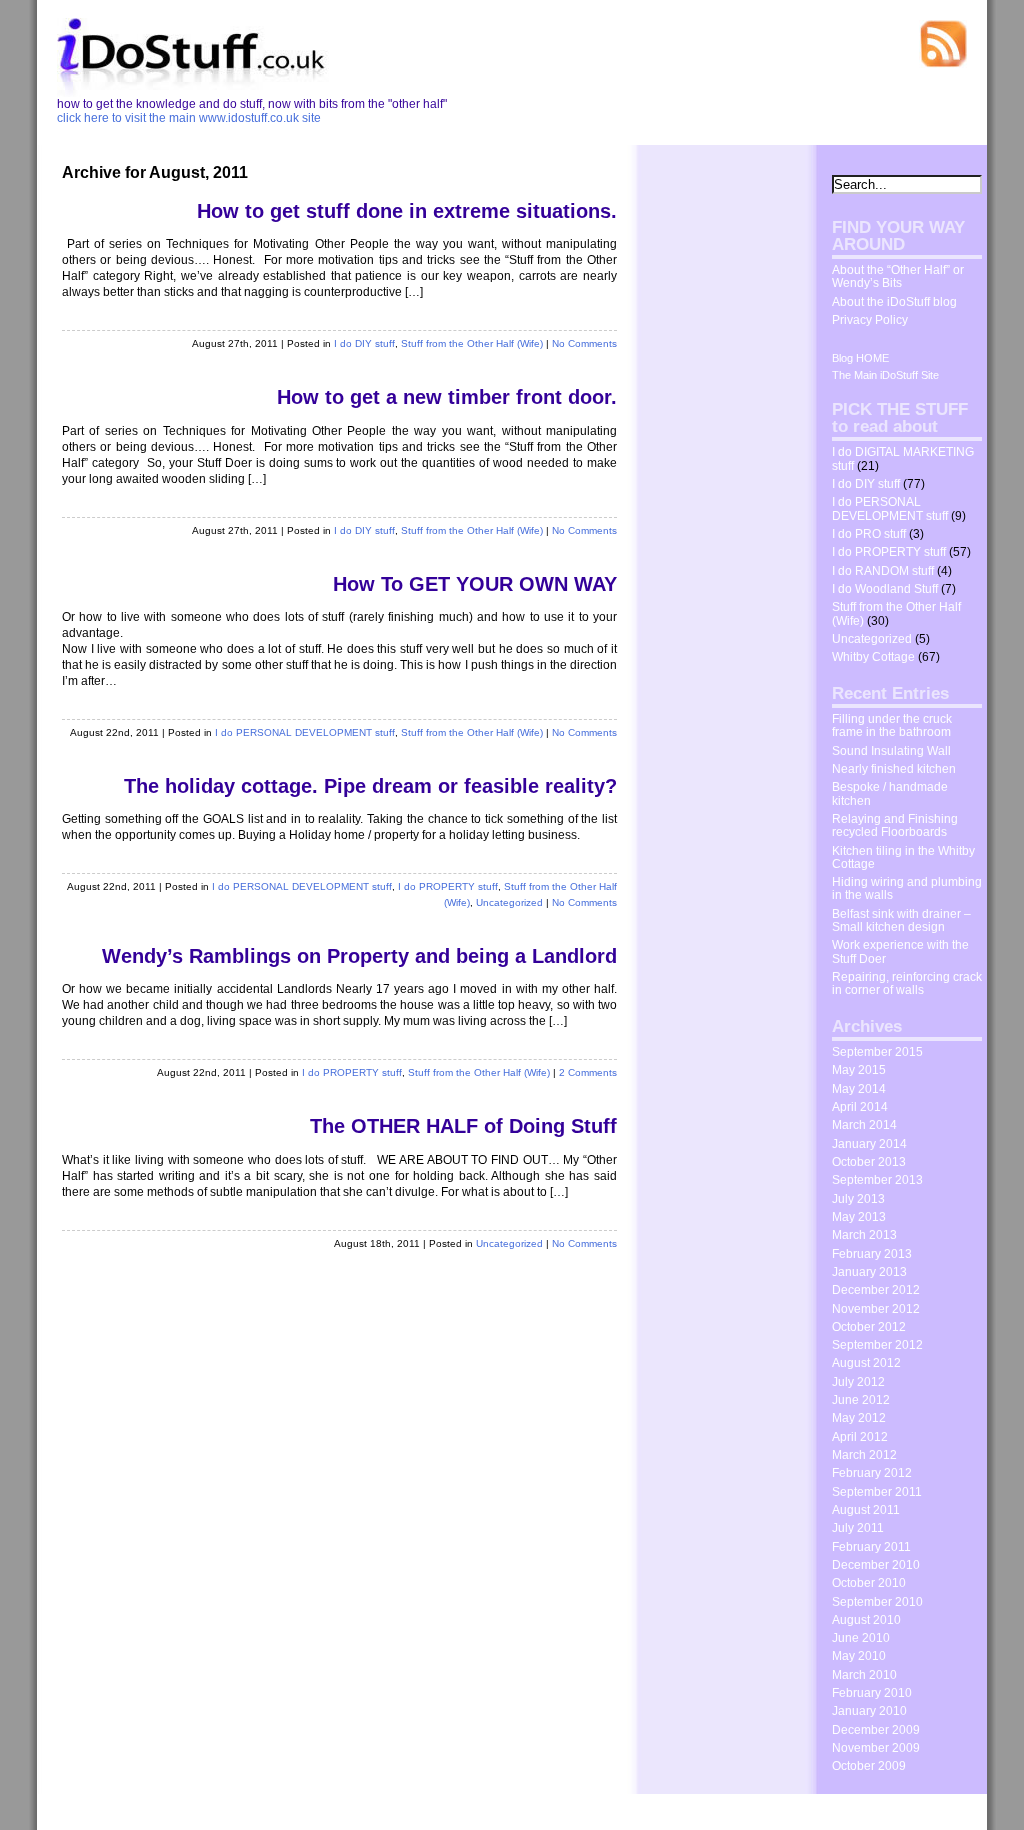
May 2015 (859, 1070)
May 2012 (859, 1418)
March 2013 (864, 1235)
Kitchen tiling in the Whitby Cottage (903, 857)
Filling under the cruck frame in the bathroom (892, 725)
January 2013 (869, 1272)
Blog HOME (860, 358)
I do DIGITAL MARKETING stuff (903, 458)
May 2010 (859, 1656)
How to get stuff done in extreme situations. (407, 211)
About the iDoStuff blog (894, 302)
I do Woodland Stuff (885, 589)
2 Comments (588, 1072)
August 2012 (866, 1363)
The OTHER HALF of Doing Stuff (463, 1126)
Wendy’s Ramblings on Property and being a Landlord (359, 956)
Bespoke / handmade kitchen (890, 793)
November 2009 (876, 1748)
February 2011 (871, 1547)
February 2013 (872, 1254)
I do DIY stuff (364, 343)
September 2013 (877, 1180)
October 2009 (869, 1766)
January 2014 (869, 1144)
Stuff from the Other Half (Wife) (472, 343)
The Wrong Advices (919, 1809)
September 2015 (877, 1052)
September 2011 (877, 1492)
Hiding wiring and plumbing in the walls (907, 888)
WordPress (240, 1811)
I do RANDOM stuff (883, 571)
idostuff (131, 1811)
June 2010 (861, 1638)
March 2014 (864, 1125)
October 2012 (869, 1327)
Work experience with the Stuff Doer (900, 951)
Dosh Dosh (825, 1809)
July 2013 (858, 1199)
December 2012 (876, 1290)
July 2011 (858, 1528)
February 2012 (872, 1473)
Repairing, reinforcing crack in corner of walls (907, 983)
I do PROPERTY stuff (448, 886)
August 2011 (866, 1510)
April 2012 (860, 1437)
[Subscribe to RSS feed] (943, 64)
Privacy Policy (870, 320)
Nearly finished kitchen (894, 769)
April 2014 (860, 1107)
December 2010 (876, 1565)
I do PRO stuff (869, 534)
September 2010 (877, 1602)
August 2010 (866, 1620)
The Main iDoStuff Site (885, 375)
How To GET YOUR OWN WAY (475, 584)
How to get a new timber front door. (447, 397)
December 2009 (876, 1730)
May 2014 (859, 1089)
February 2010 (872, 1693)
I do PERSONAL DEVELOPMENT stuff (305, 732)
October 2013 (869, 1162)
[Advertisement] (727, 465)
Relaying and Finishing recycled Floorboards (895, 825)
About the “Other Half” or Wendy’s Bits (898, 276)
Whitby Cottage (873, 657)
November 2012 (876, 1309)
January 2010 (869, 1711)
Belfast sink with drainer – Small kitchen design (901, 920)
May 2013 (859, 1217)
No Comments (584, 343)
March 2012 (864, 1455)
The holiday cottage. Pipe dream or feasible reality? (370, 786)
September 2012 (877, 1345)
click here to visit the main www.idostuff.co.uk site (189, 118)
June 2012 (861, 1400)
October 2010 (869, 1583)
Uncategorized (509, 902)
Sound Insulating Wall (891, 751)
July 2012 (858, 1382)
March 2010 (864, 1675)
